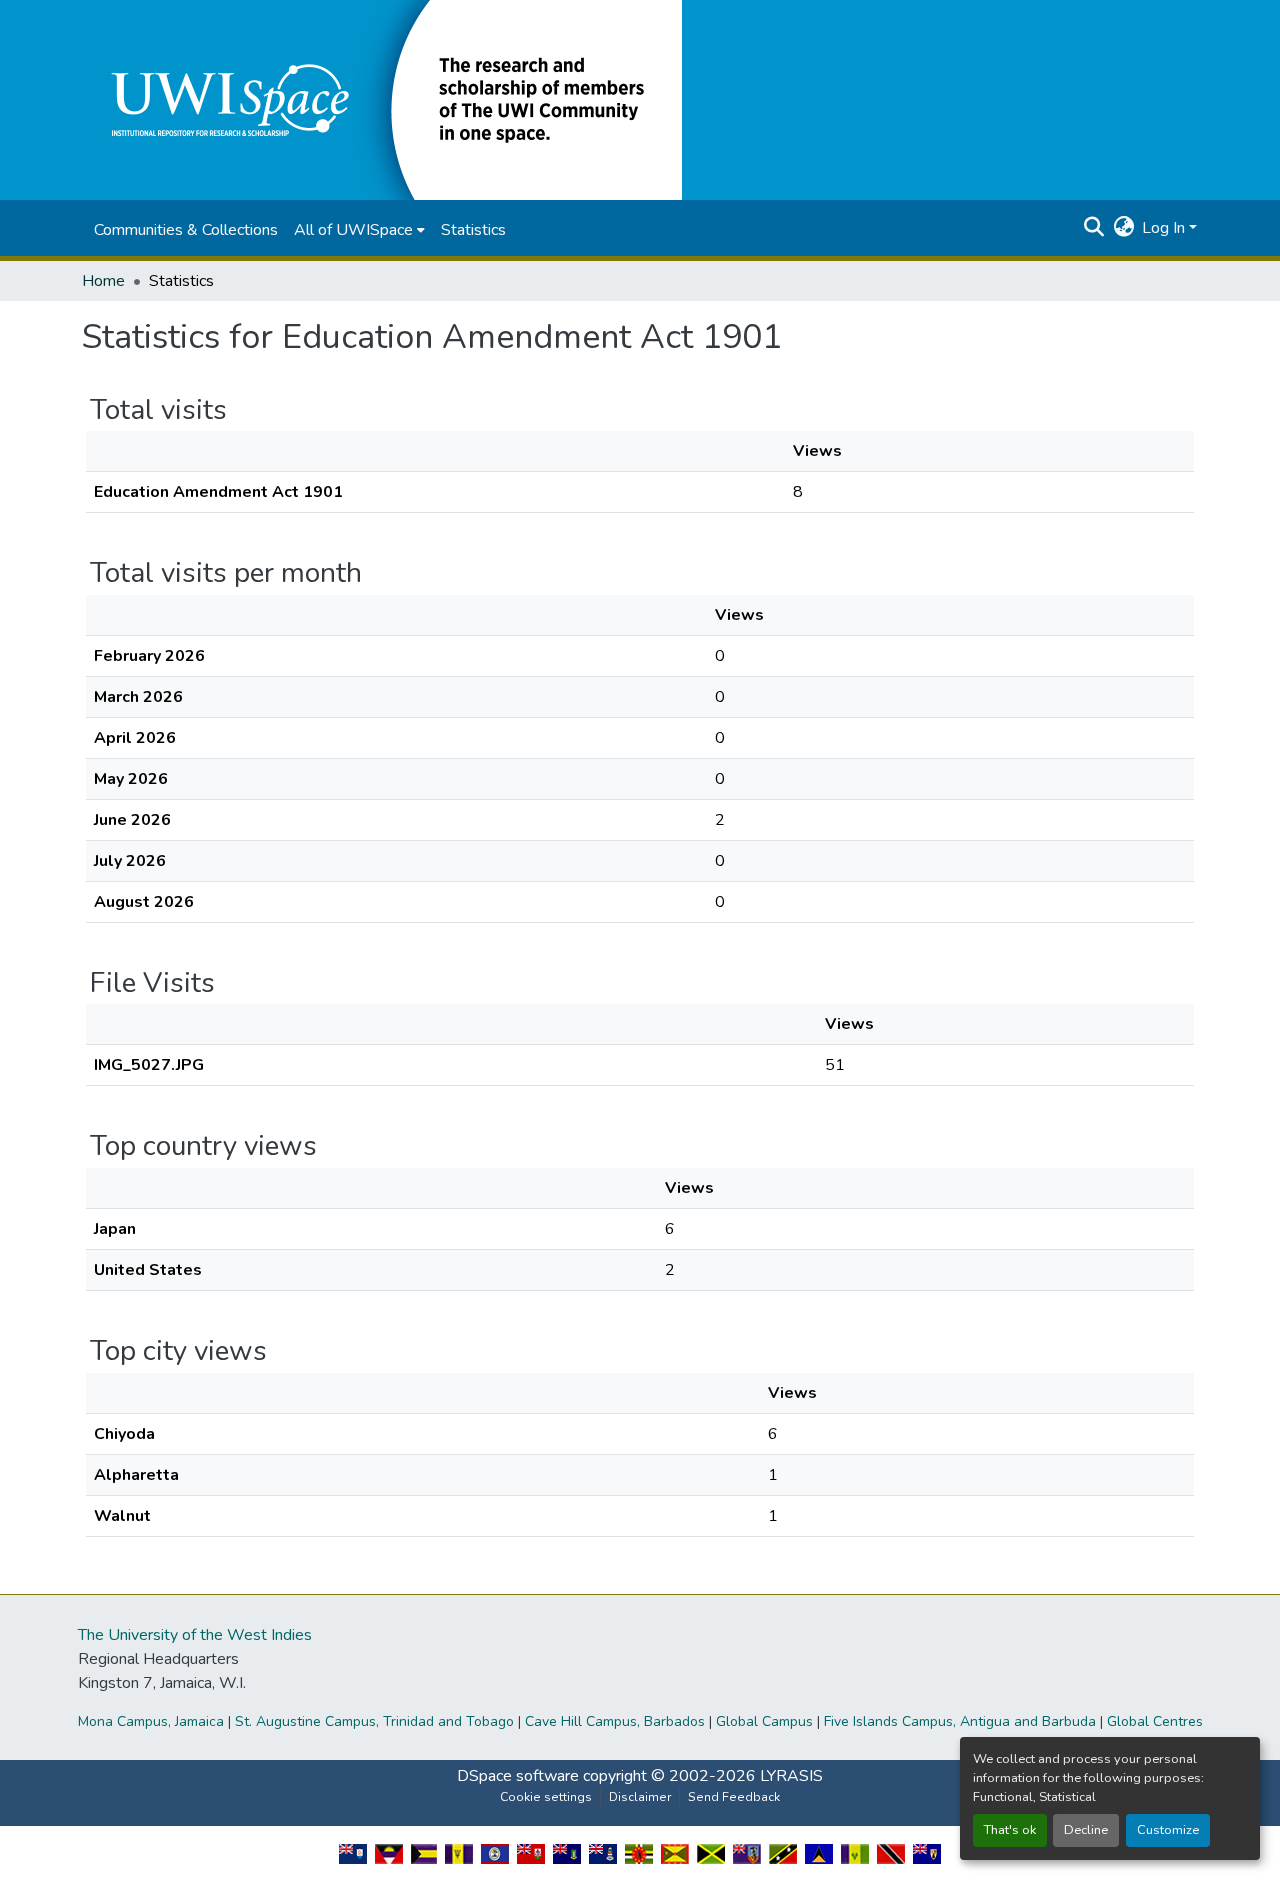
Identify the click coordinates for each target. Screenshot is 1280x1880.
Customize (1168, 1830)
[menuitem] (359, 230)
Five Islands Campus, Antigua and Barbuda (960, 1721)
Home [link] (103, 281)
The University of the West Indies (195, 1635)
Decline (1086, 1830)
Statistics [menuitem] (473, 230)
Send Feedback (734, 1797)
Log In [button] (1165, 228)
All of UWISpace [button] (353, 230)
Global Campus (764, 1721)
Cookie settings (546, 1797)
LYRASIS (791, 1776)
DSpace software (518, 1776)
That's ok (1010, 1830)
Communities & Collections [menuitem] (186, 230)
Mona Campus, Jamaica (151, 1721)
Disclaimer (640, 1797)
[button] (382, 99)
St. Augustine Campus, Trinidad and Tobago (374, 1721)
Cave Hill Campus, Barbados (615, 1721)
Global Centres (1155, 1721)
